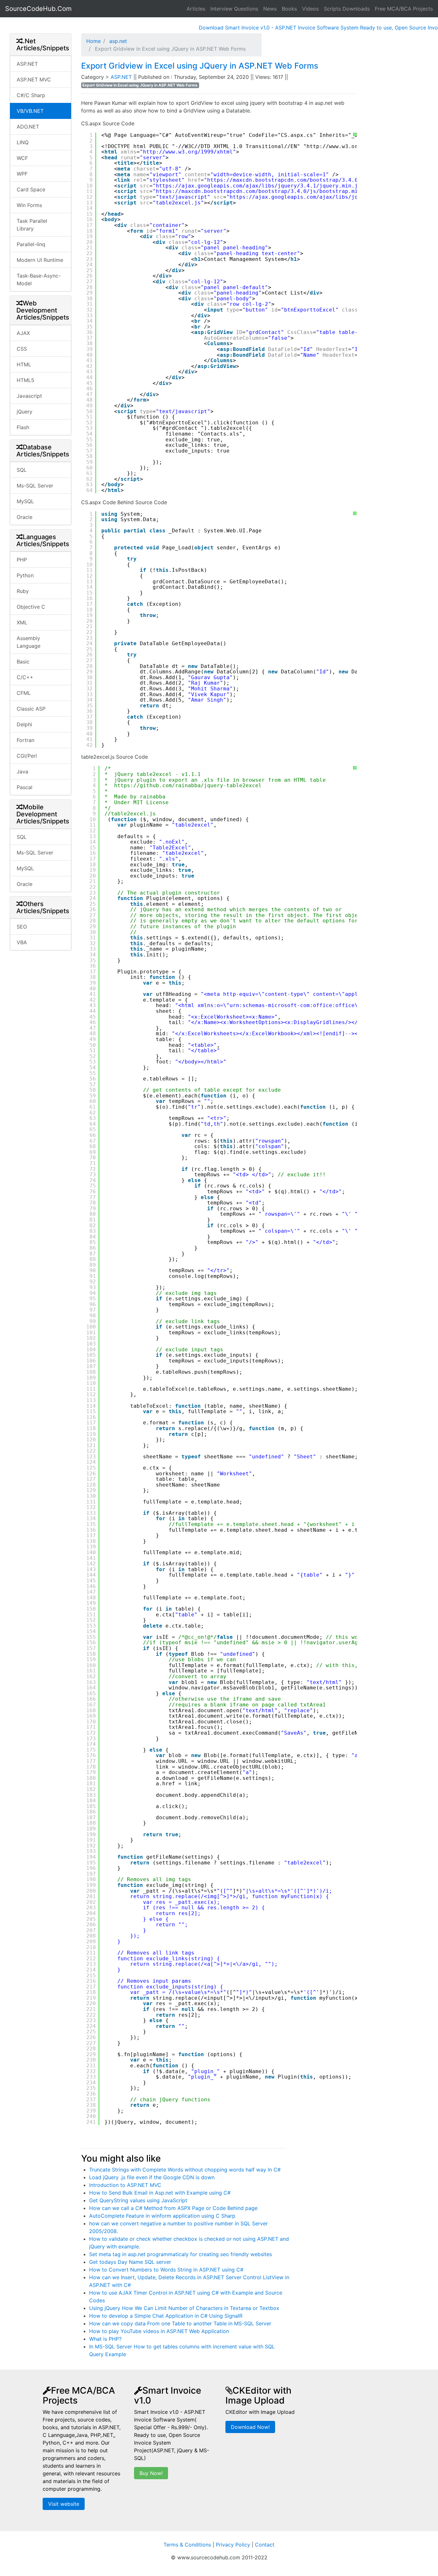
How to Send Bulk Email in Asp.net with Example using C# (160, 2193)
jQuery (25, 412)
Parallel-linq (31, 244)
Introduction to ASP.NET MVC (125, 2185)
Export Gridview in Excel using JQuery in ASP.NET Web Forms (200, 66)
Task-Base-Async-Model (39, 279)
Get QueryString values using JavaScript (138, 2200)
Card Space (31, 189)
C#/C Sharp (31, 95)
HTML (24, 364)
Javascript (29, 396)
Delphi (24, 724)
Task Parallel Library (32, 225)
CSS (22, 349)
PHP (22, 560)
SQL (22, 470)
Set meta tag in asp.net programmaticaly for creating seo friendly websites (181, 2254)
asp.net (117, 41)
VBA (22, 942)
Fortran (25, 740)
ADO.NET (28, 127)
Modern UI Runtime (40, 260)
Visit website (64, 2504)
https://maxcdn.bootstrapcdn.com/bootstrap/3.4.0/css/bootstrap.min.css (318, 180)
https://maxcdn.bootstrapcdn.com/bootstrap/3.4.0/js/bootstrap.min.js (263, 191)
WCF (22, 158)
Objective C (31, 607)
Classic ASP (31, 709)
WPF (22, 174)
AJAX (23, 333)
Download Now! (250, 2427)
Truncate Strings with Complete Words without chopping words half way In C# (185, 2170)
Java (22, 771)
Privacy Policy (233, 2545)
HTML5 (25, 380)
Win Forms (29, 205)
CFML (24, 693)
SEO (22, 927)
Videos (310, 9)
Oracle (25, 517)
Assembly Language (29, 642)
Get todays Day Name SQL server (130, 2262)
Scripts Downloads (347, 9)
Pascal (25, 787)
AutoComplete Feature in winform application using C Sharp (162, 2216)
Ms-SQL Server (35, 486)
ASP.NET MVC (34, 79)
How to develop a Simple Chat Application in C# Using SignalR (166, 2316)
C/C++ (25, 677)
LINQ (23, 142)
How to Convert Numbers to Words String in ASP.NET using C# (166, 2270)
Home (93, 41)
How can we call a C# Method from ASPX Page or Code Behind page (173, 2208)
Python (25, 575)
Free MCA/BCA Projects (404, 9)
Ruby (23, 591)
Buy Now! (151, 2473)
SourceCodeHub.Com (38, 9)
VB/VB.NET (30, 111)
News (270, 9)
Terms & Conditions (187, 2545)
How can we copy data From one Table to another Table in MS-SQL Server (180, 2323)
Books (289, 9)
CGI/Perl (27, 756)
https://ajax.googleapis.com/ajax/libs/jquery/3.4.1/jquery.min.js (258, 186)
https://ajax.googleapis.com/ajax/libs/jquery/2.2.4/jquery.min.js (332, 197)
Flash (23, 427)
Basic (23, 662)
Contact (265, 2545)
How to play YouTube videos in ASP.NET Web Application (159, 2331)
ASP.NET (27, 64)
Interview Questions (234, 9)
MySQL (25, 501)
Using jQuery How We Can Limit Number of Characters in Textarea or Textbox (184, 2308)
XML (22, 622)
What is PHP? (105, 2339)
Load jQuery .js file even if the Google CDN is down (152, 2177)
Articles (196, 9)
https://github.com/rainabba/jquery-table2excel (188, 785)
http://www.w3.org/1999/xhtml (188, 152)
